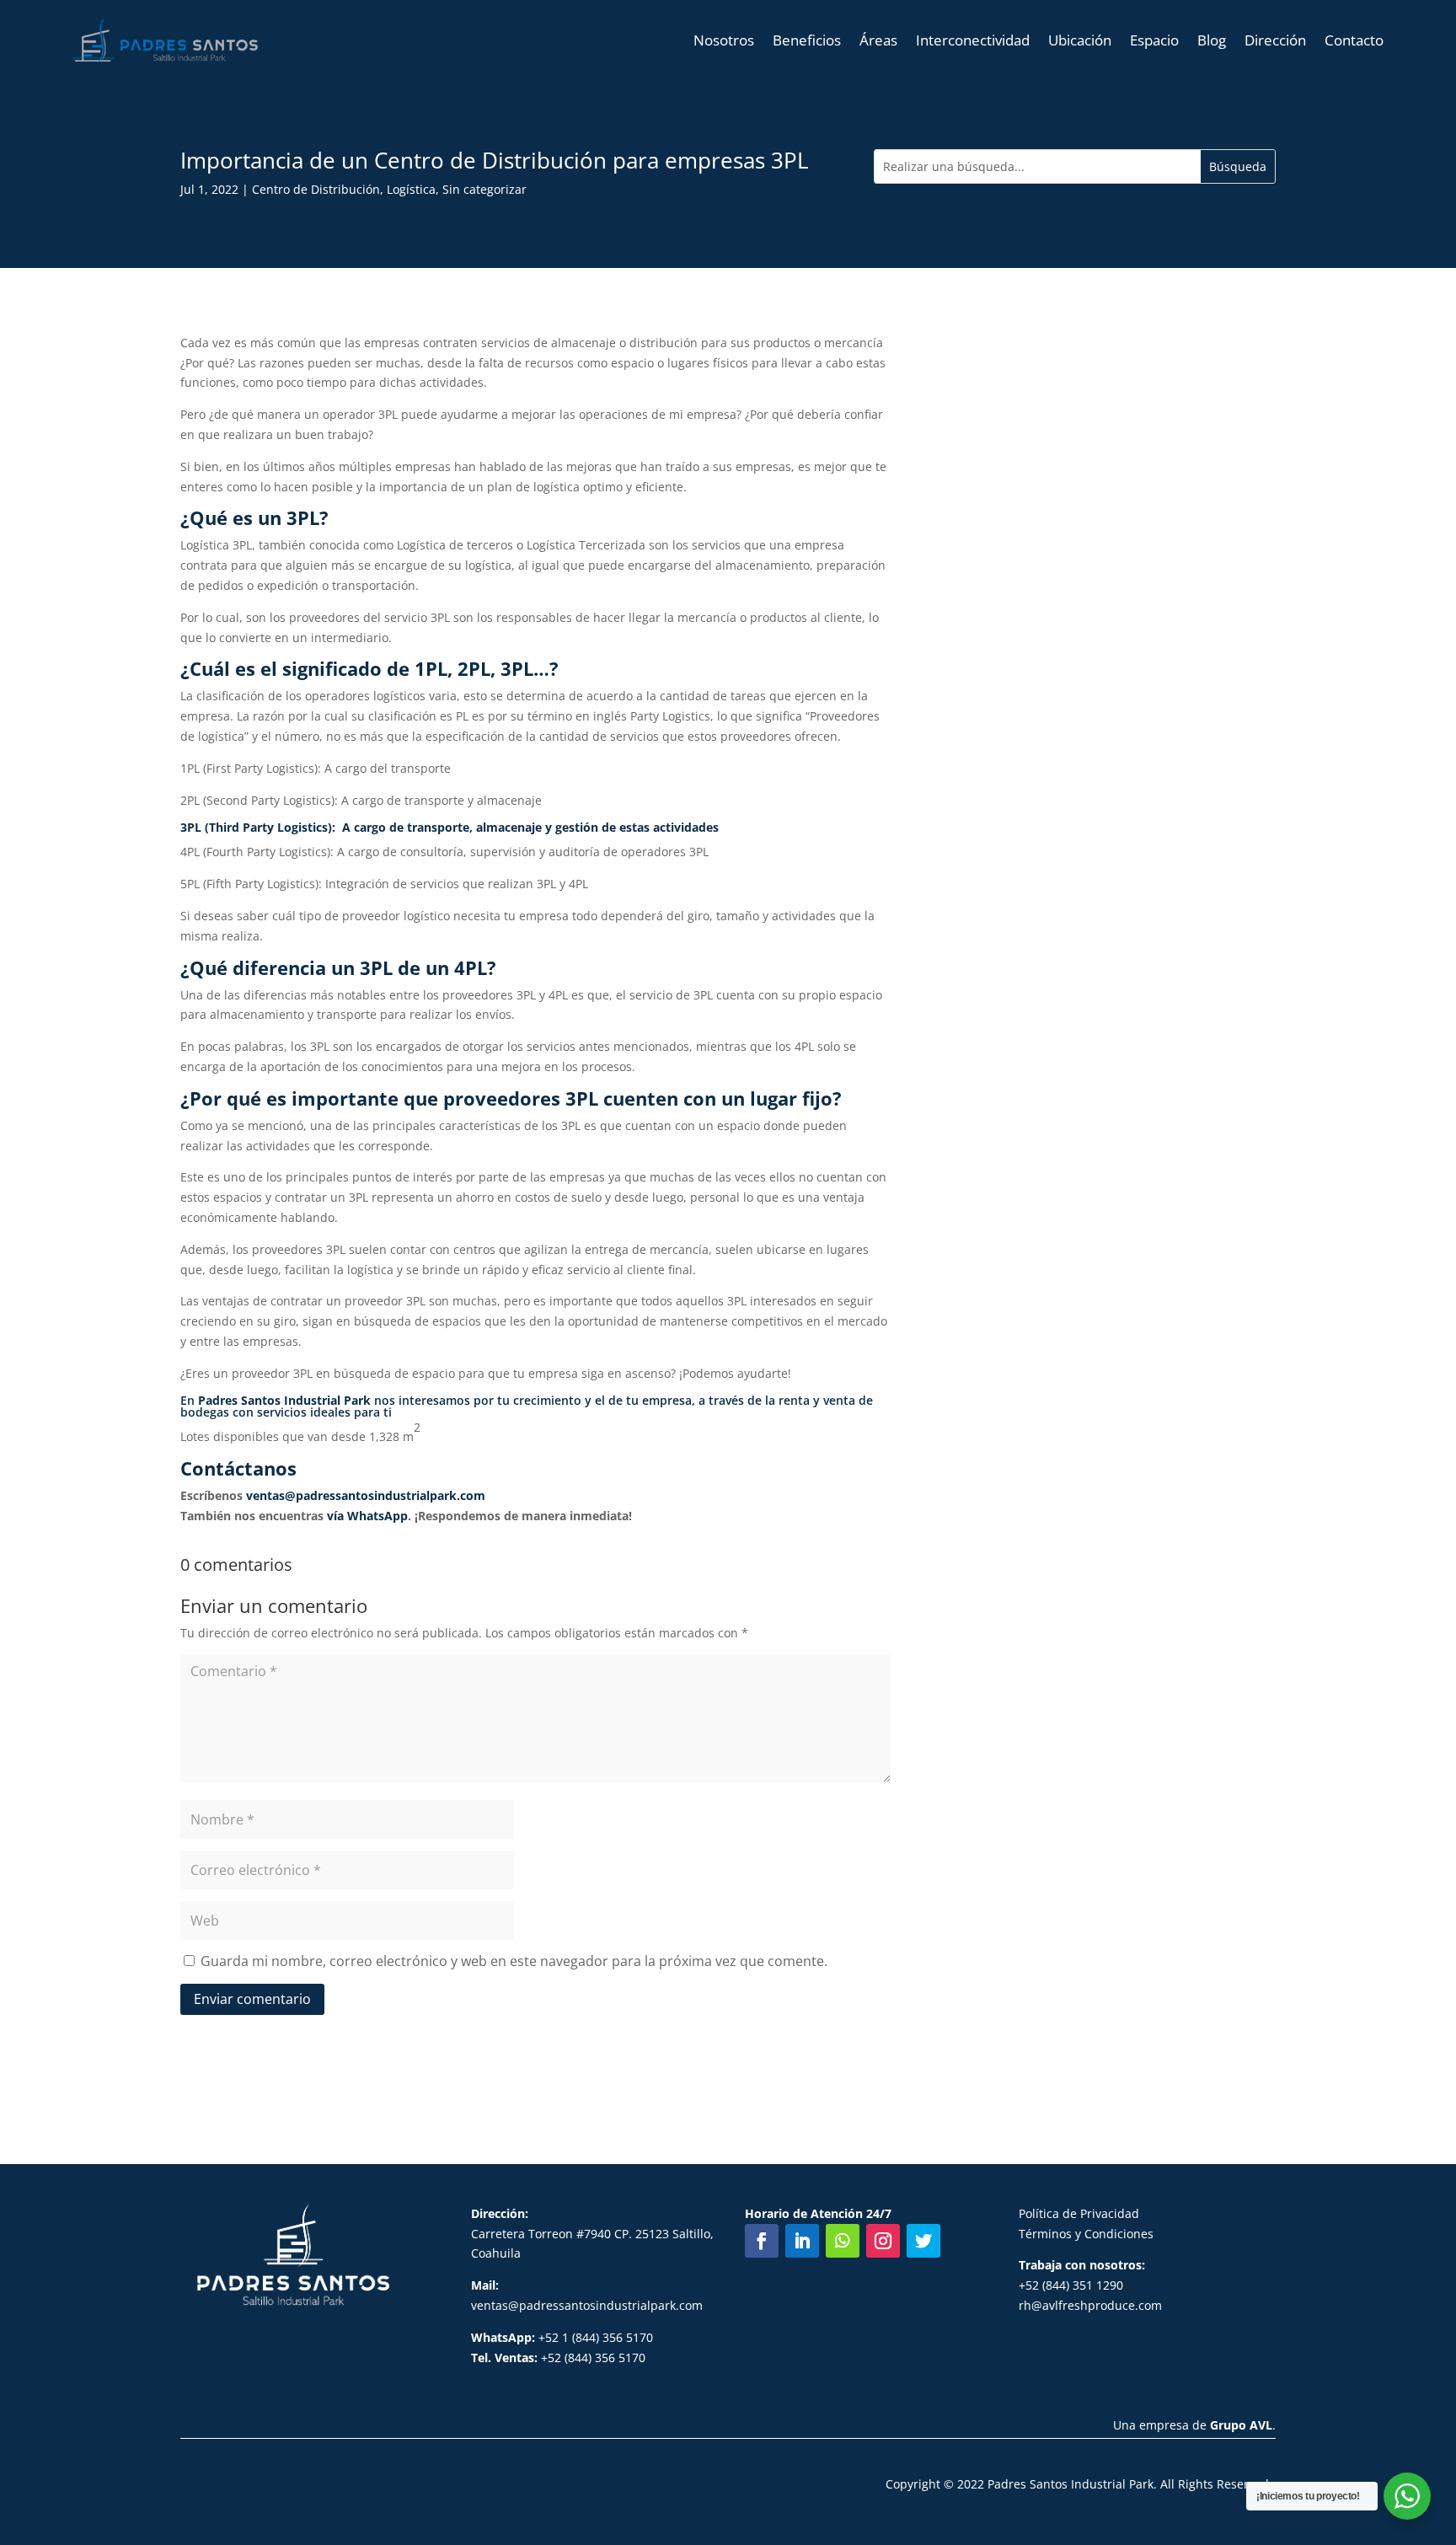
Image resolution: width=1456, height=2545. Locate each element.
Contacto (1354, 40)
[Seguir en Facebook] (762, 2241)
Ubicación (1080, 40)
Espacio (1154, 40)
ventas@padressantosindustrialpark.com (366, 1495)
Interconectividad (973, 40)
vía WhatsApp (367, 1516)
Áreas (878, 40)
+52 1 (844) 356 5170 (562, 2337)
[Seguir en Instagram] (883, 2241)
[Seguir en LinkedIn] (802, 2241)
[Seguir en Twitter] (923, 2241)
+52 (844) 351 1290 (1071, 2285)
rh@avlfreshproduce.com (1090, 2305)
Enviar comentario (252, 1999)
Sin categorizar (484, 189)
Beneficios (807, 40)
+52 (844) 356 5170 (558, 2357)
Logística (411, 189)
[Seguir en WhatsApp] (843, 2241)
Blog (1212, 40)
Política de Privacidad (1079, 2213)
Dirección (1275, 40)
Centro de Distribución (316, 189)
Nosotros (724, 40)
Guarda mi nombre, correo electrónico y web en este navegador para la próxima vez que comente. (514, 1961)
